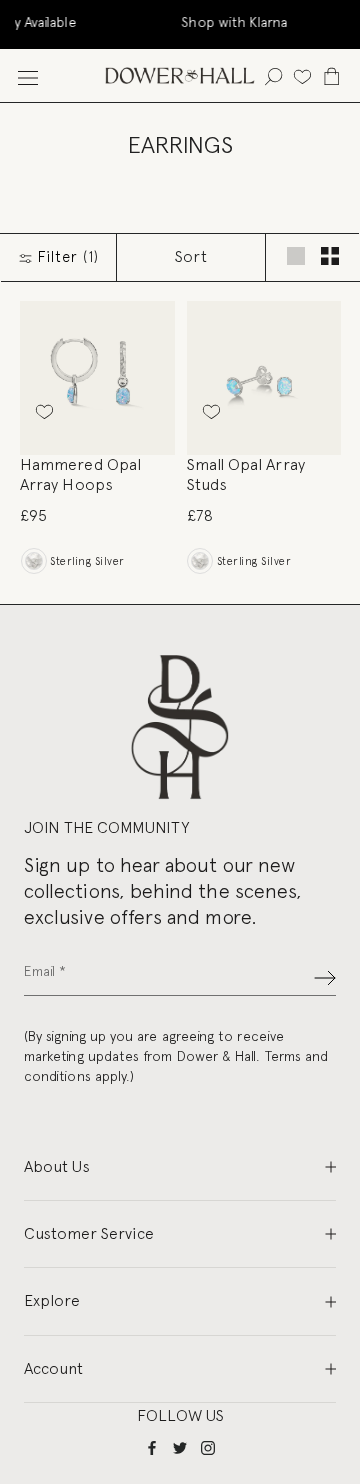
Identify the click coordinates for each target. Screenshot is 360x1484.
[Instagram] (208, 1446)
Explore (52, 1300)
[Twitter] (180, 1446)
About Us (57, 1166)
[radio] (33, 561)
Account (53, 1368)
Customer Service (89, 1233)
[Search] (273, 75)
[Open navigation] (28, 75)
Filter (66, 257)
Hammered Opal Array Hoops (80, 474)
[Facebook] (152, 1446)
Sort (191, 256)
